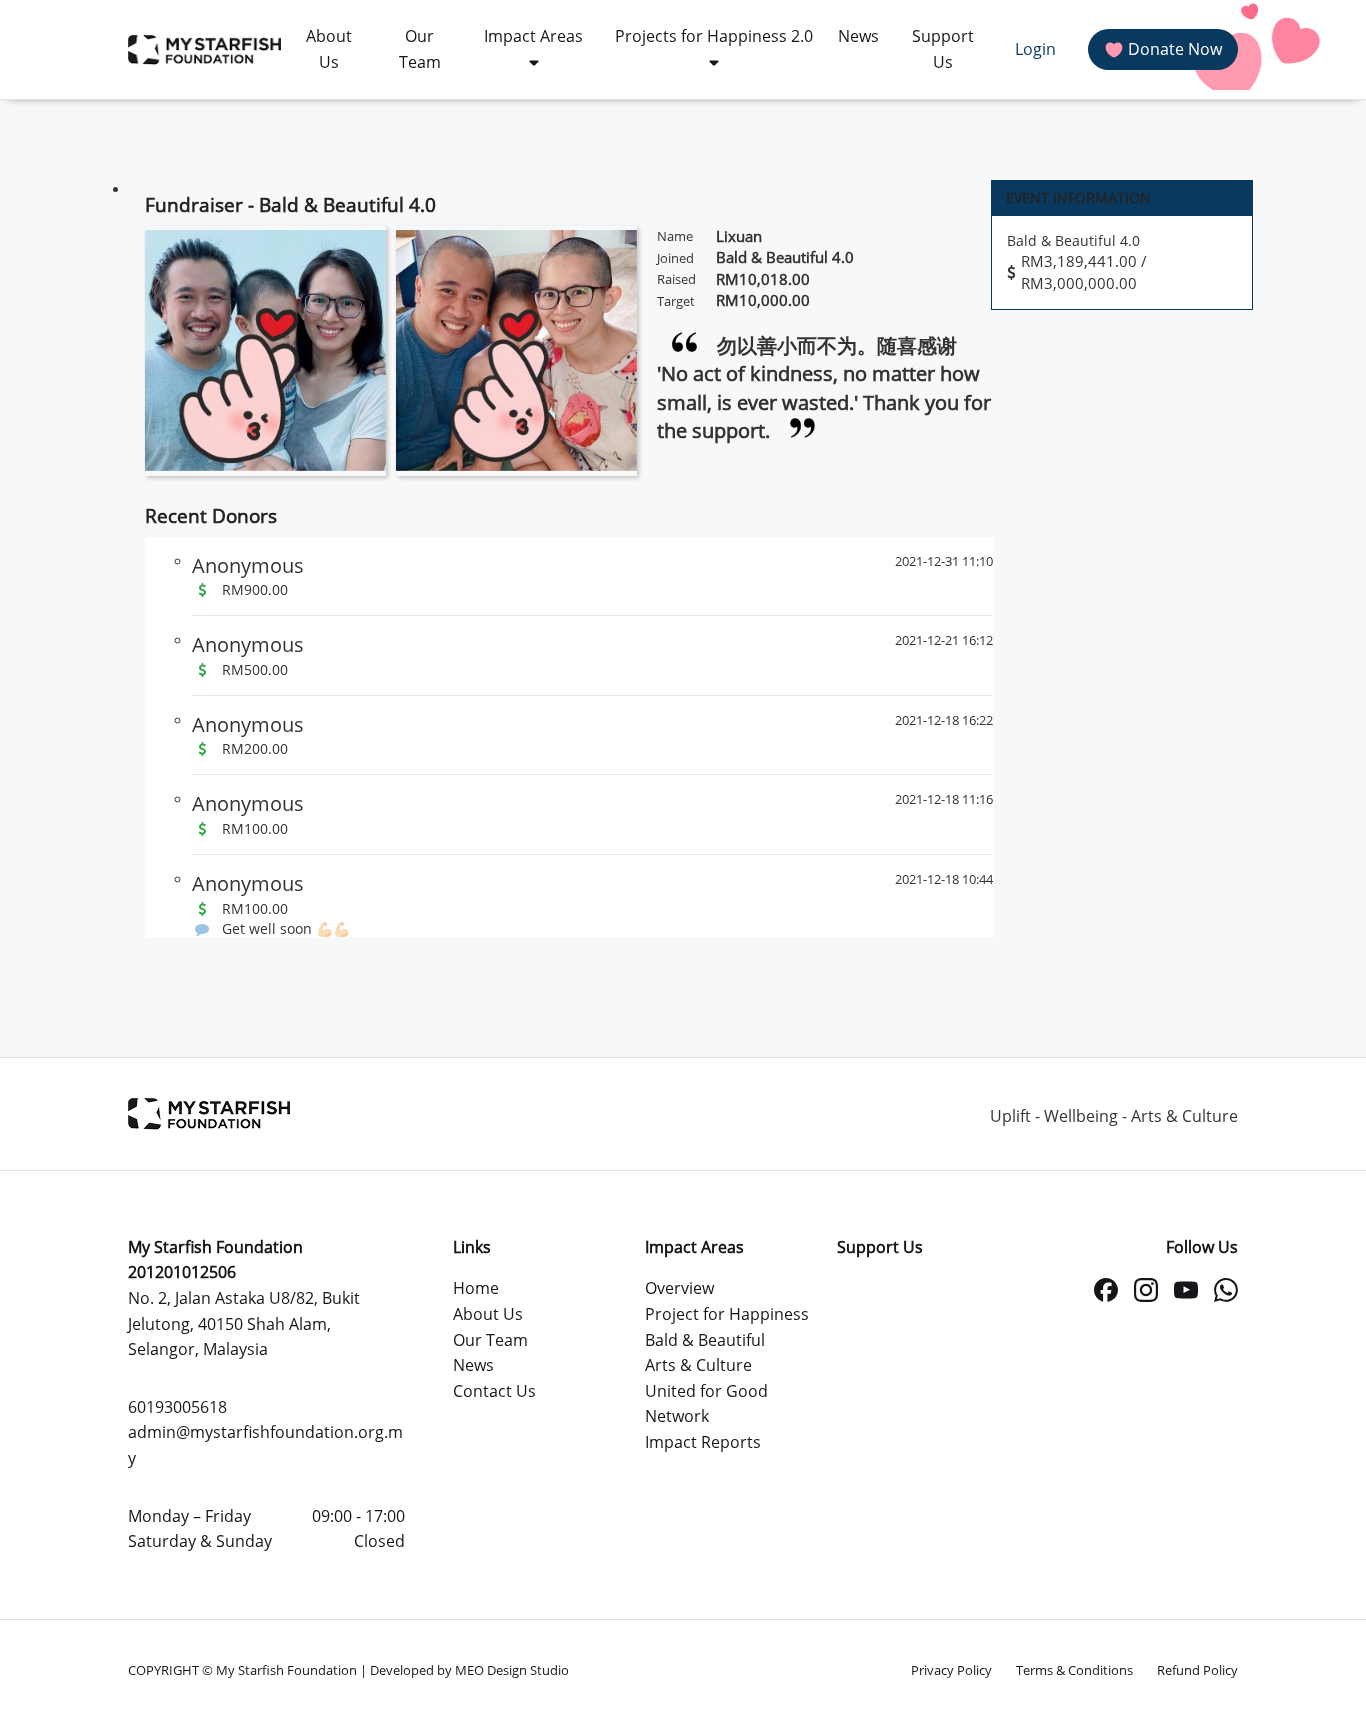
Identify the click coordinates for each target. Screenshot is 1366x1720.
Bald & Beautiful (705, 1340)
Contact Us (494, 1391)
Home (476, 1288)
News (473, 1365)
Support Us (880, 1247)
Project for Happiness (727, 1314)
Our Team (490, 1340)
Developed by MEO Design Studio (469, 1670)
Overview (679, 1288)
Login (1035, 49)
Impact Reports (703, 1442)
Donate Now (1175, 49)
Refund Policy (1197, 1670)
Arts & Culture (698, 1365)
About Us (488, 1314)
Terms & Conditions (1074, 1670)
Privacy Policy (951, 1670)
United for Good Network (706, 1404)
